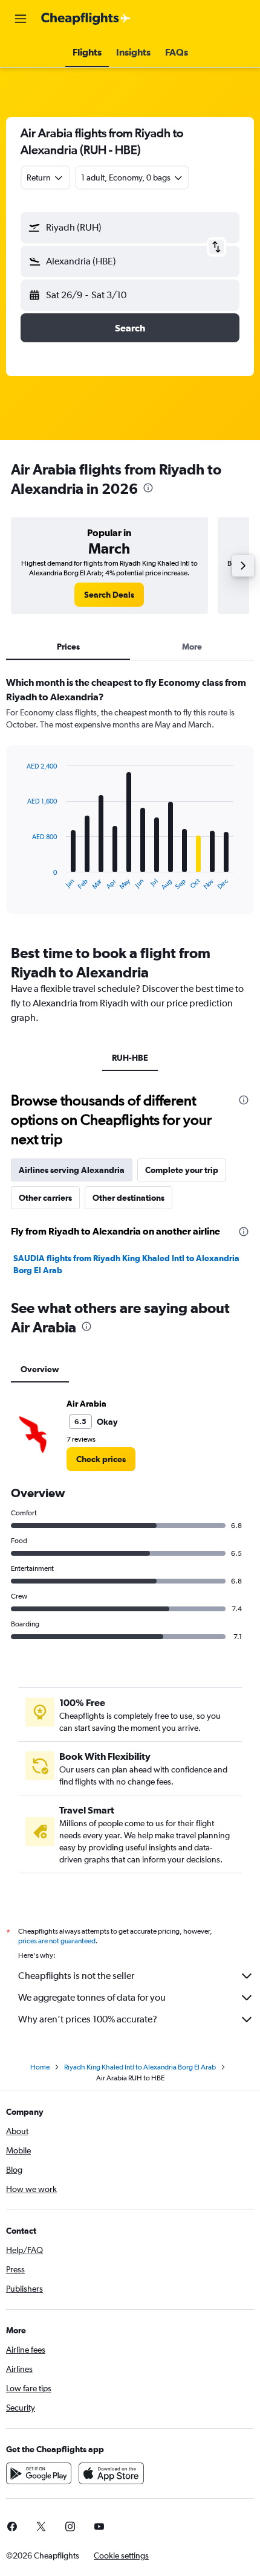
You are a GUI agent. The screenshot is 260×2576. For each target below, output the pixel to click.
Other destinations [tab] (128, 1198)
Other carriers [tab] (45, 1198)
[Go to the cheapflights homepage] (86, 19)
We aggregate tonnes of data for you (92, 1997)
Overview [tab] (40, 1369)
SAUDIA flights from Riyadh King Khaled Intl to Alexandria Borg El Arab (126, 1264)
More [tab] (192, 647)
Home (40, 2067)
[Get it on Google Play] (39, 2473)
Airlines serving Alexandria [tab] (72, 1170)
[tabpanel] (130, 799)
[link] (109, 595)
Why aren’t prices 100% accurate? (88, 2019)
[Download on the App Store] (111, 2473)
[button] (21, 19)
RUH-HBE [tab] (130, 1058)
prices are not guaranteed (57, 1941)
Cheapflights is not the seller (76, 1976)
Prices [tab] (68, 647)
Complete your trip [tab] (182, 1170)
